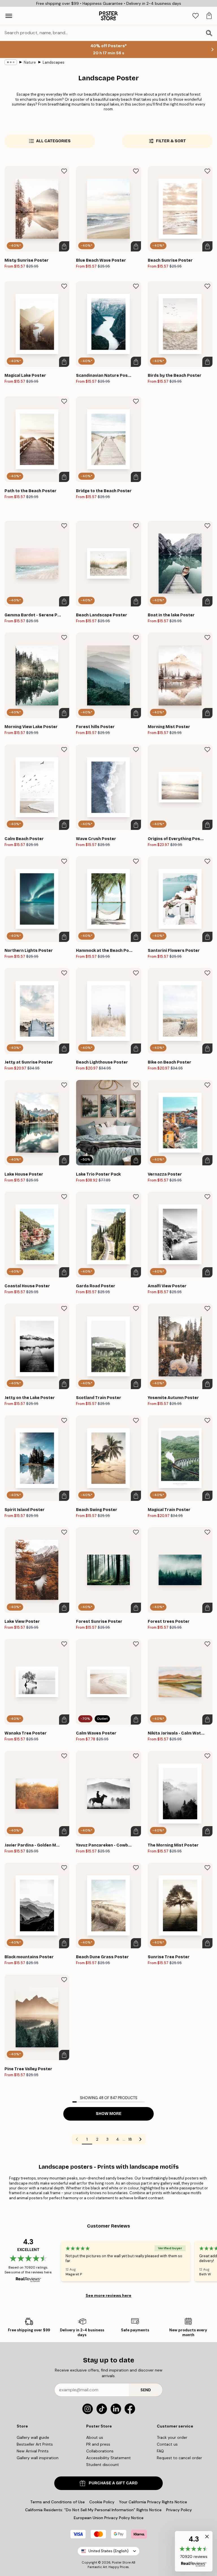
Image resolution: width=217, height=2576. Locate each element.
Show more (109, 2114)
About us (95, 2437)
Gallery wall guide (33, 2437)
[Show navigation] (9, 16)
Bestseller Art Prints (35, 2444)
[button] (194, 2551)
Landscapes (54, 62)
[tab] (196, 16)
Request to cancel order (179, 2458)
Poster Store (121, 2562)
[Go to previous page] (77, 2139)
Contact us (167, 2444)
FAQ (160, 2451)
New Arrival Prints (33, 2451)
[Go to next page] (140, 2139)
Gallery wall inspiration (38, 2458)
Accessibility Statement (108, 2458)
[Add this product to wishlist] (64, 171)
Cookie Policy (102, 2502)
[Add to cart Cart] (64, 246)
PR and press (98, 2444)
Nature (30, 62)
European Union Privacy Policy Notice (109, 2518)
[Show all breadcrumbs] (11, 62)
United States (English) (108, 2551)
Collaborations (100, 2451)
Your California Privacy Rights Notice (153, 2502)
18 (130, 2139)
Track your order (172, 2437)
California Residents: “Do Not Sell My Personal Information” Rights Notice (93, 2510)
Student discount (103, 2465)
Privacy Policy (179, 2510)
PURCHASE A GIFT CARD (113, 2483)
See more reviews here (108, 2295)
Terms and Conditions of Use (57, 2502)
